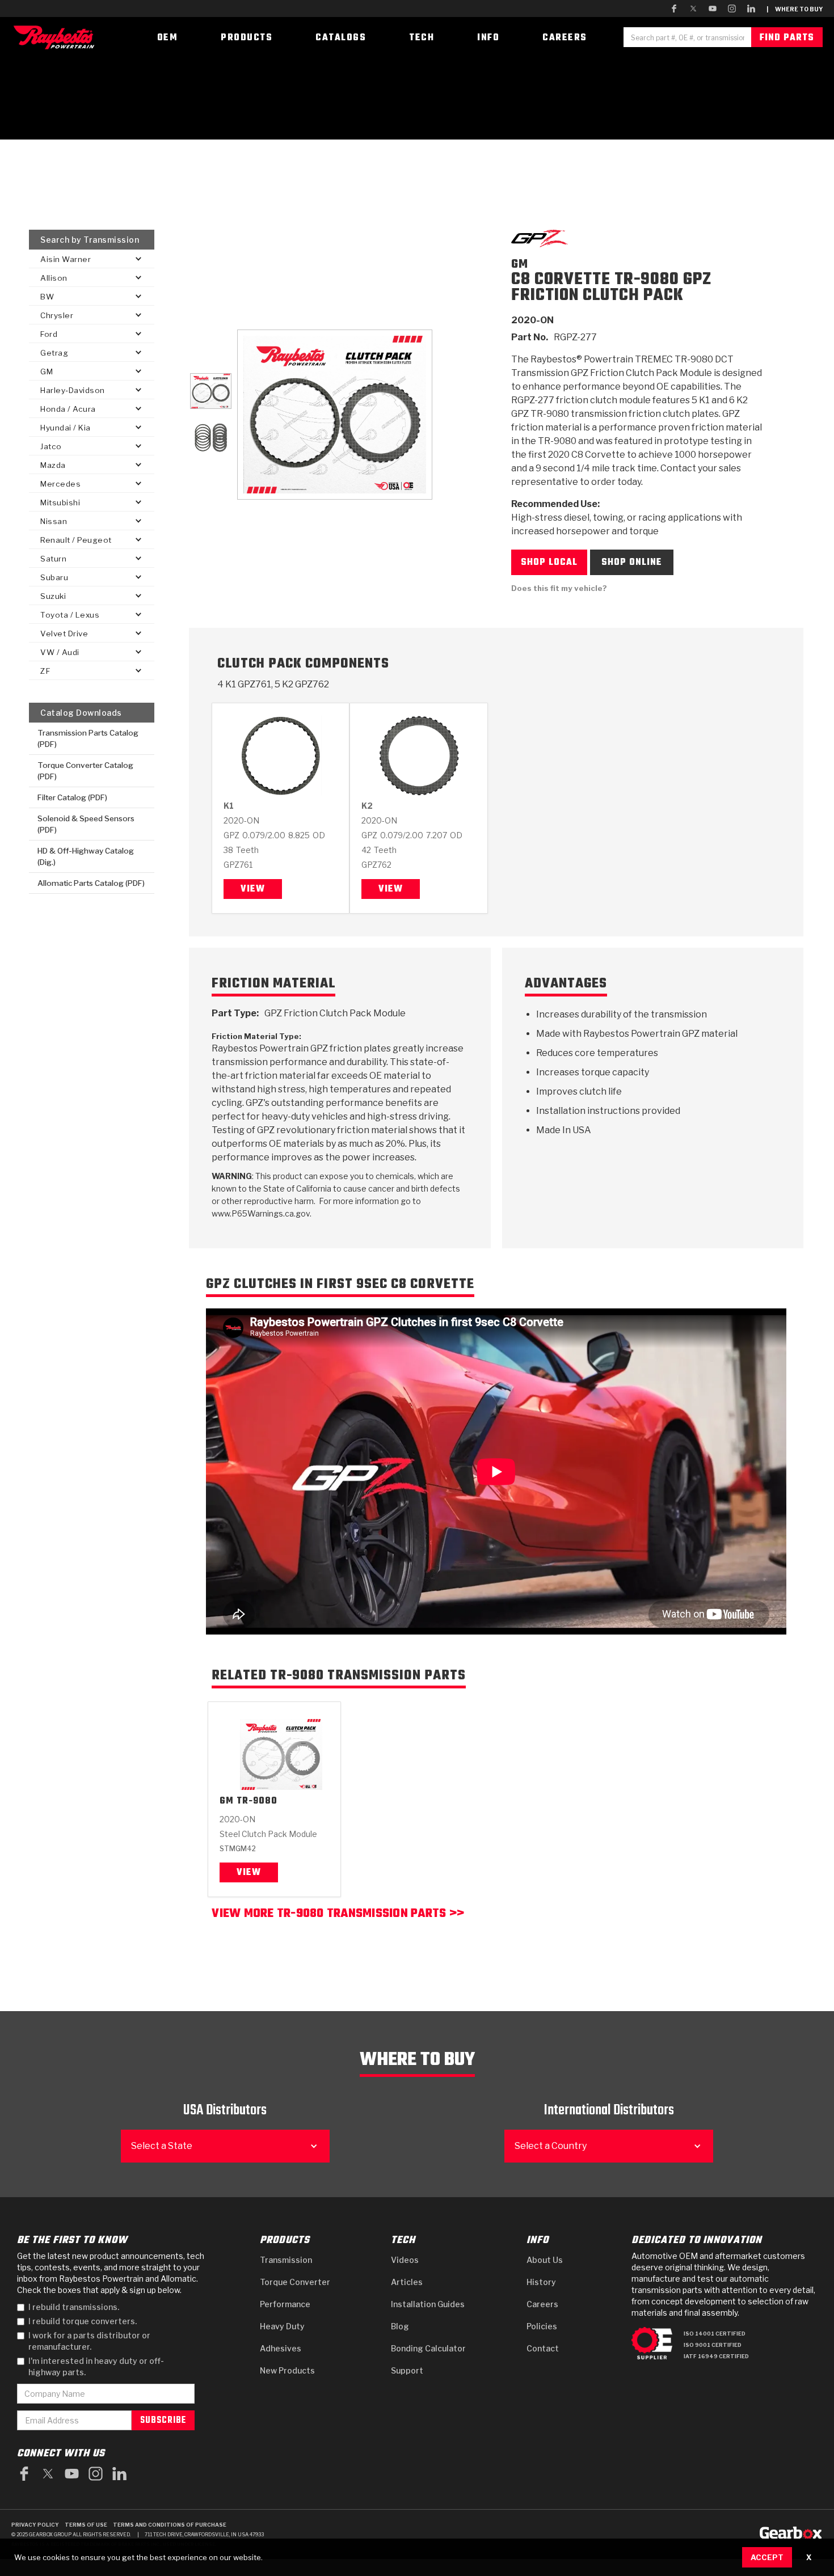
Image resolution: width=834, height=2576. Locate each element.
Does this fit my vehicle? (559, 588)
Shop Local (549, 563)
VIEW (249, 1873)
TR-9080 (257, 1802)
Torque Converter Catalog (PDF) (85, 771)
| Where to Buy (795, 9)
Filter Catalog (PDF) (72, 797)
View (253, 889)
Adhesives (281, 2348)
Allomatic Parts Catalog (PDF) (91, 883)
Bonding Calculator (428, 2348)
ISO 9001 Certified (713, 2345)
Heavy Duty (282, 2326)
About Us (545, 2260)
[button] (92, 259)
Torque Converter (295, 2282)
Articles (407, 2282)
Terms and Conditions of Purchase (170, 2525)
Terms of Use (86, 2525)
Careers (542, 2304)
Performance (285, 2304)
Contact (543, 2348)
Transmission (286, 2260)
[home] (57, 37)
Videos (405, 2260)
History (541, 2282)
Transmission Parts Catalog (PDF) (88, 738)
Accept (767, 2557)
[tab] (210, 391)
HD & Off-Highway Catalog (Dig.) (86, 856)
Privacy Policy (35, 2525)
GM (227, 1802)
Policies (542, 2326)
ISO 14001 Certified (715, 2334)
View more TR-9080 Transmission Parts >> (338, 1915)
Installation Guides (428, 2304)
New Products (287, 2370)
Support (407, 2370)
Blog (400, 2326)
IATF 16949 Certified (716, 2356)
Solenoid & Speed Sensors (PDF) (86, 824)
